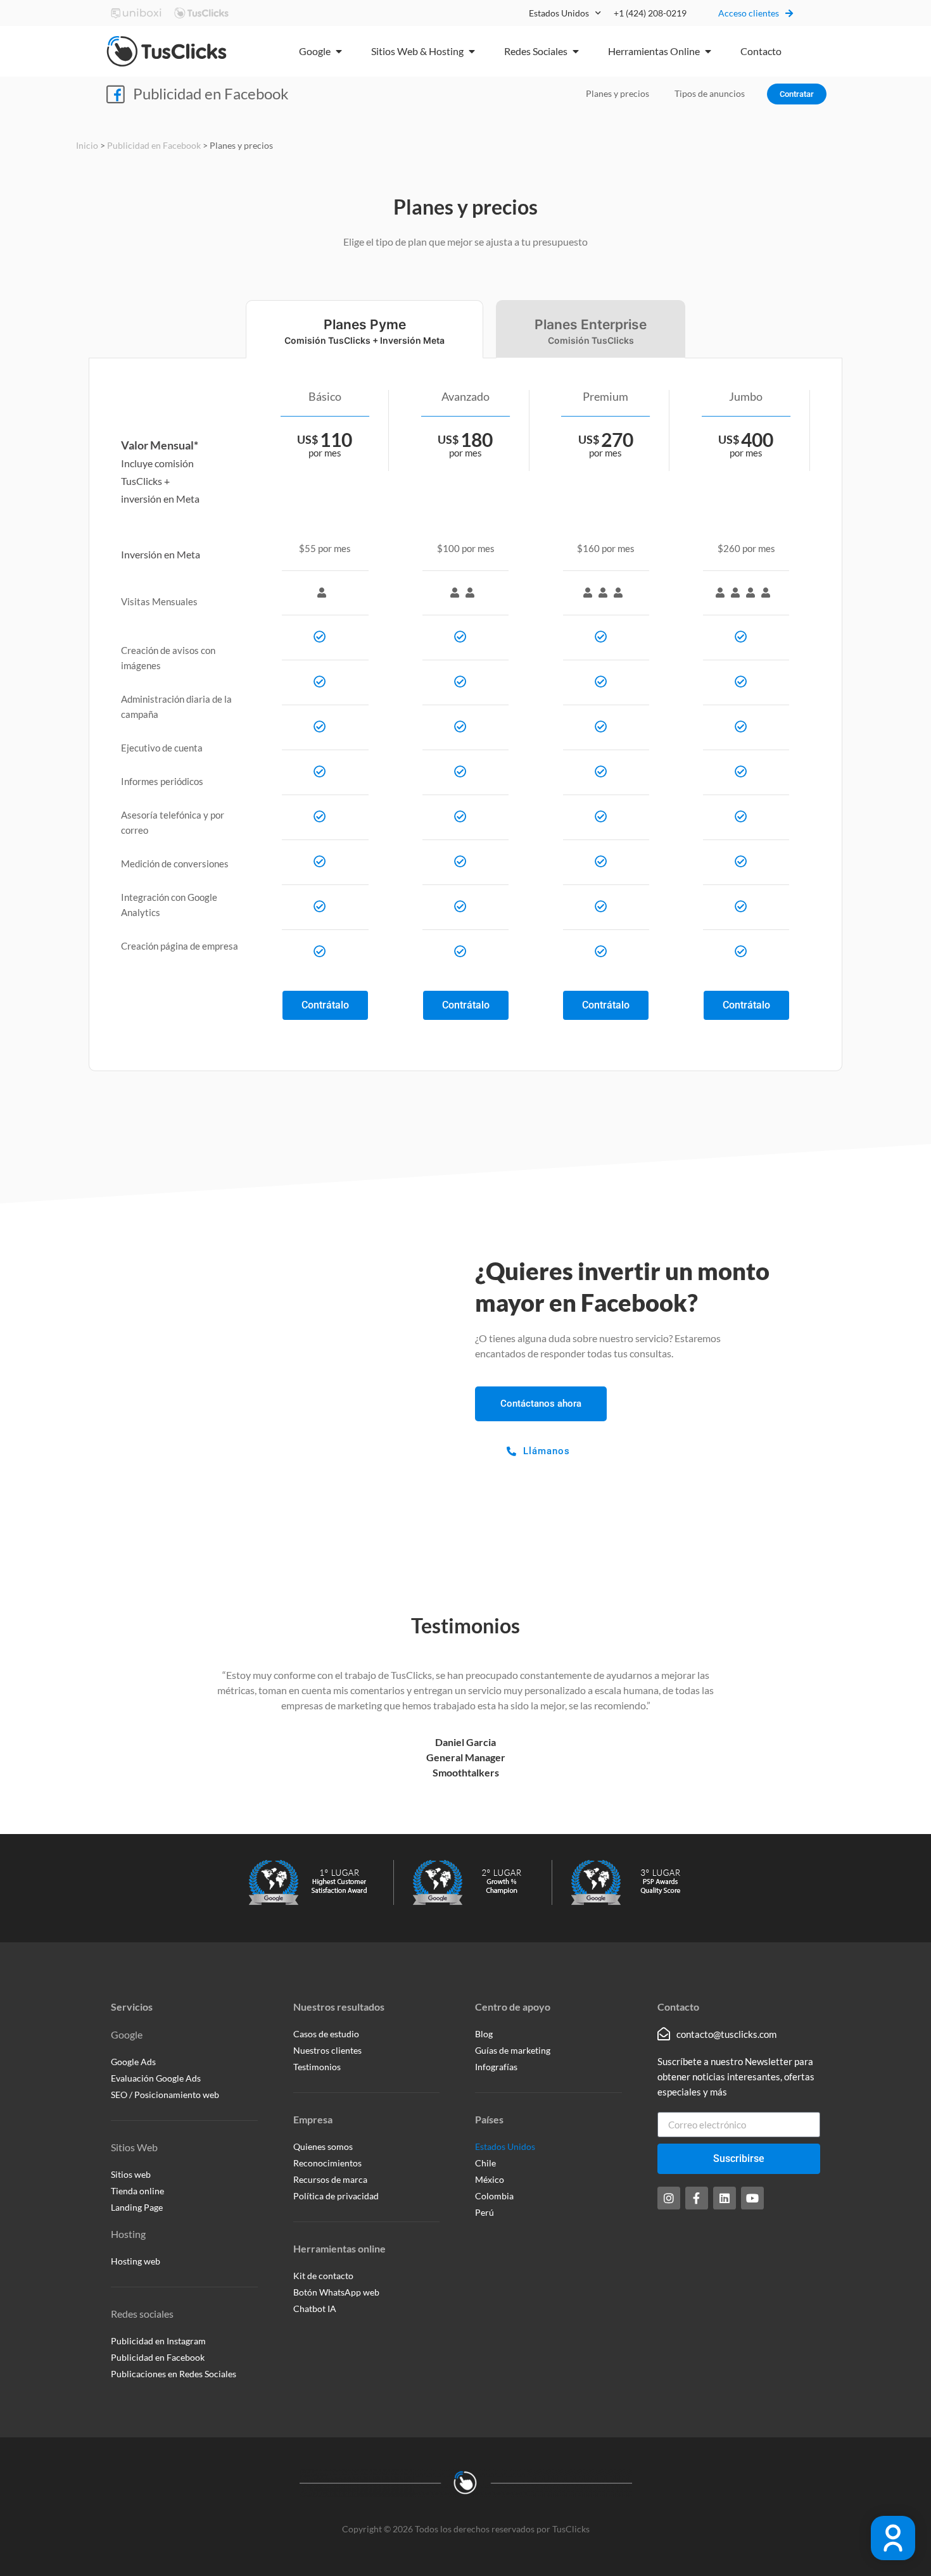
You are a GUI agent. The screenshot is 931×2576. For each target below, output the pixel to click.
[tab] (364, 329)
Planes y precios (617, 93)
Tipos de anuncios (710, 93)
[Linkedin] (725, 2198)
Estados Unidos (559, 13)
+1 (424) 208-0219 (650, 13)
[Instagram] (669, 2198)
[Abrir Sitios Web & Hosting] (472, 51)
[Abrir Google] (339, 51)
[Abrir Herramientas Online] (708, 51)
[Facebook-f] (697, 2198)
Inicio (87, 146)
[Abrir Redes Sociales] (576, 51)
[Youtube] (752, 2198)
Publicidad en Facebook (211, 93)
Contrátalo (325, 1005)
